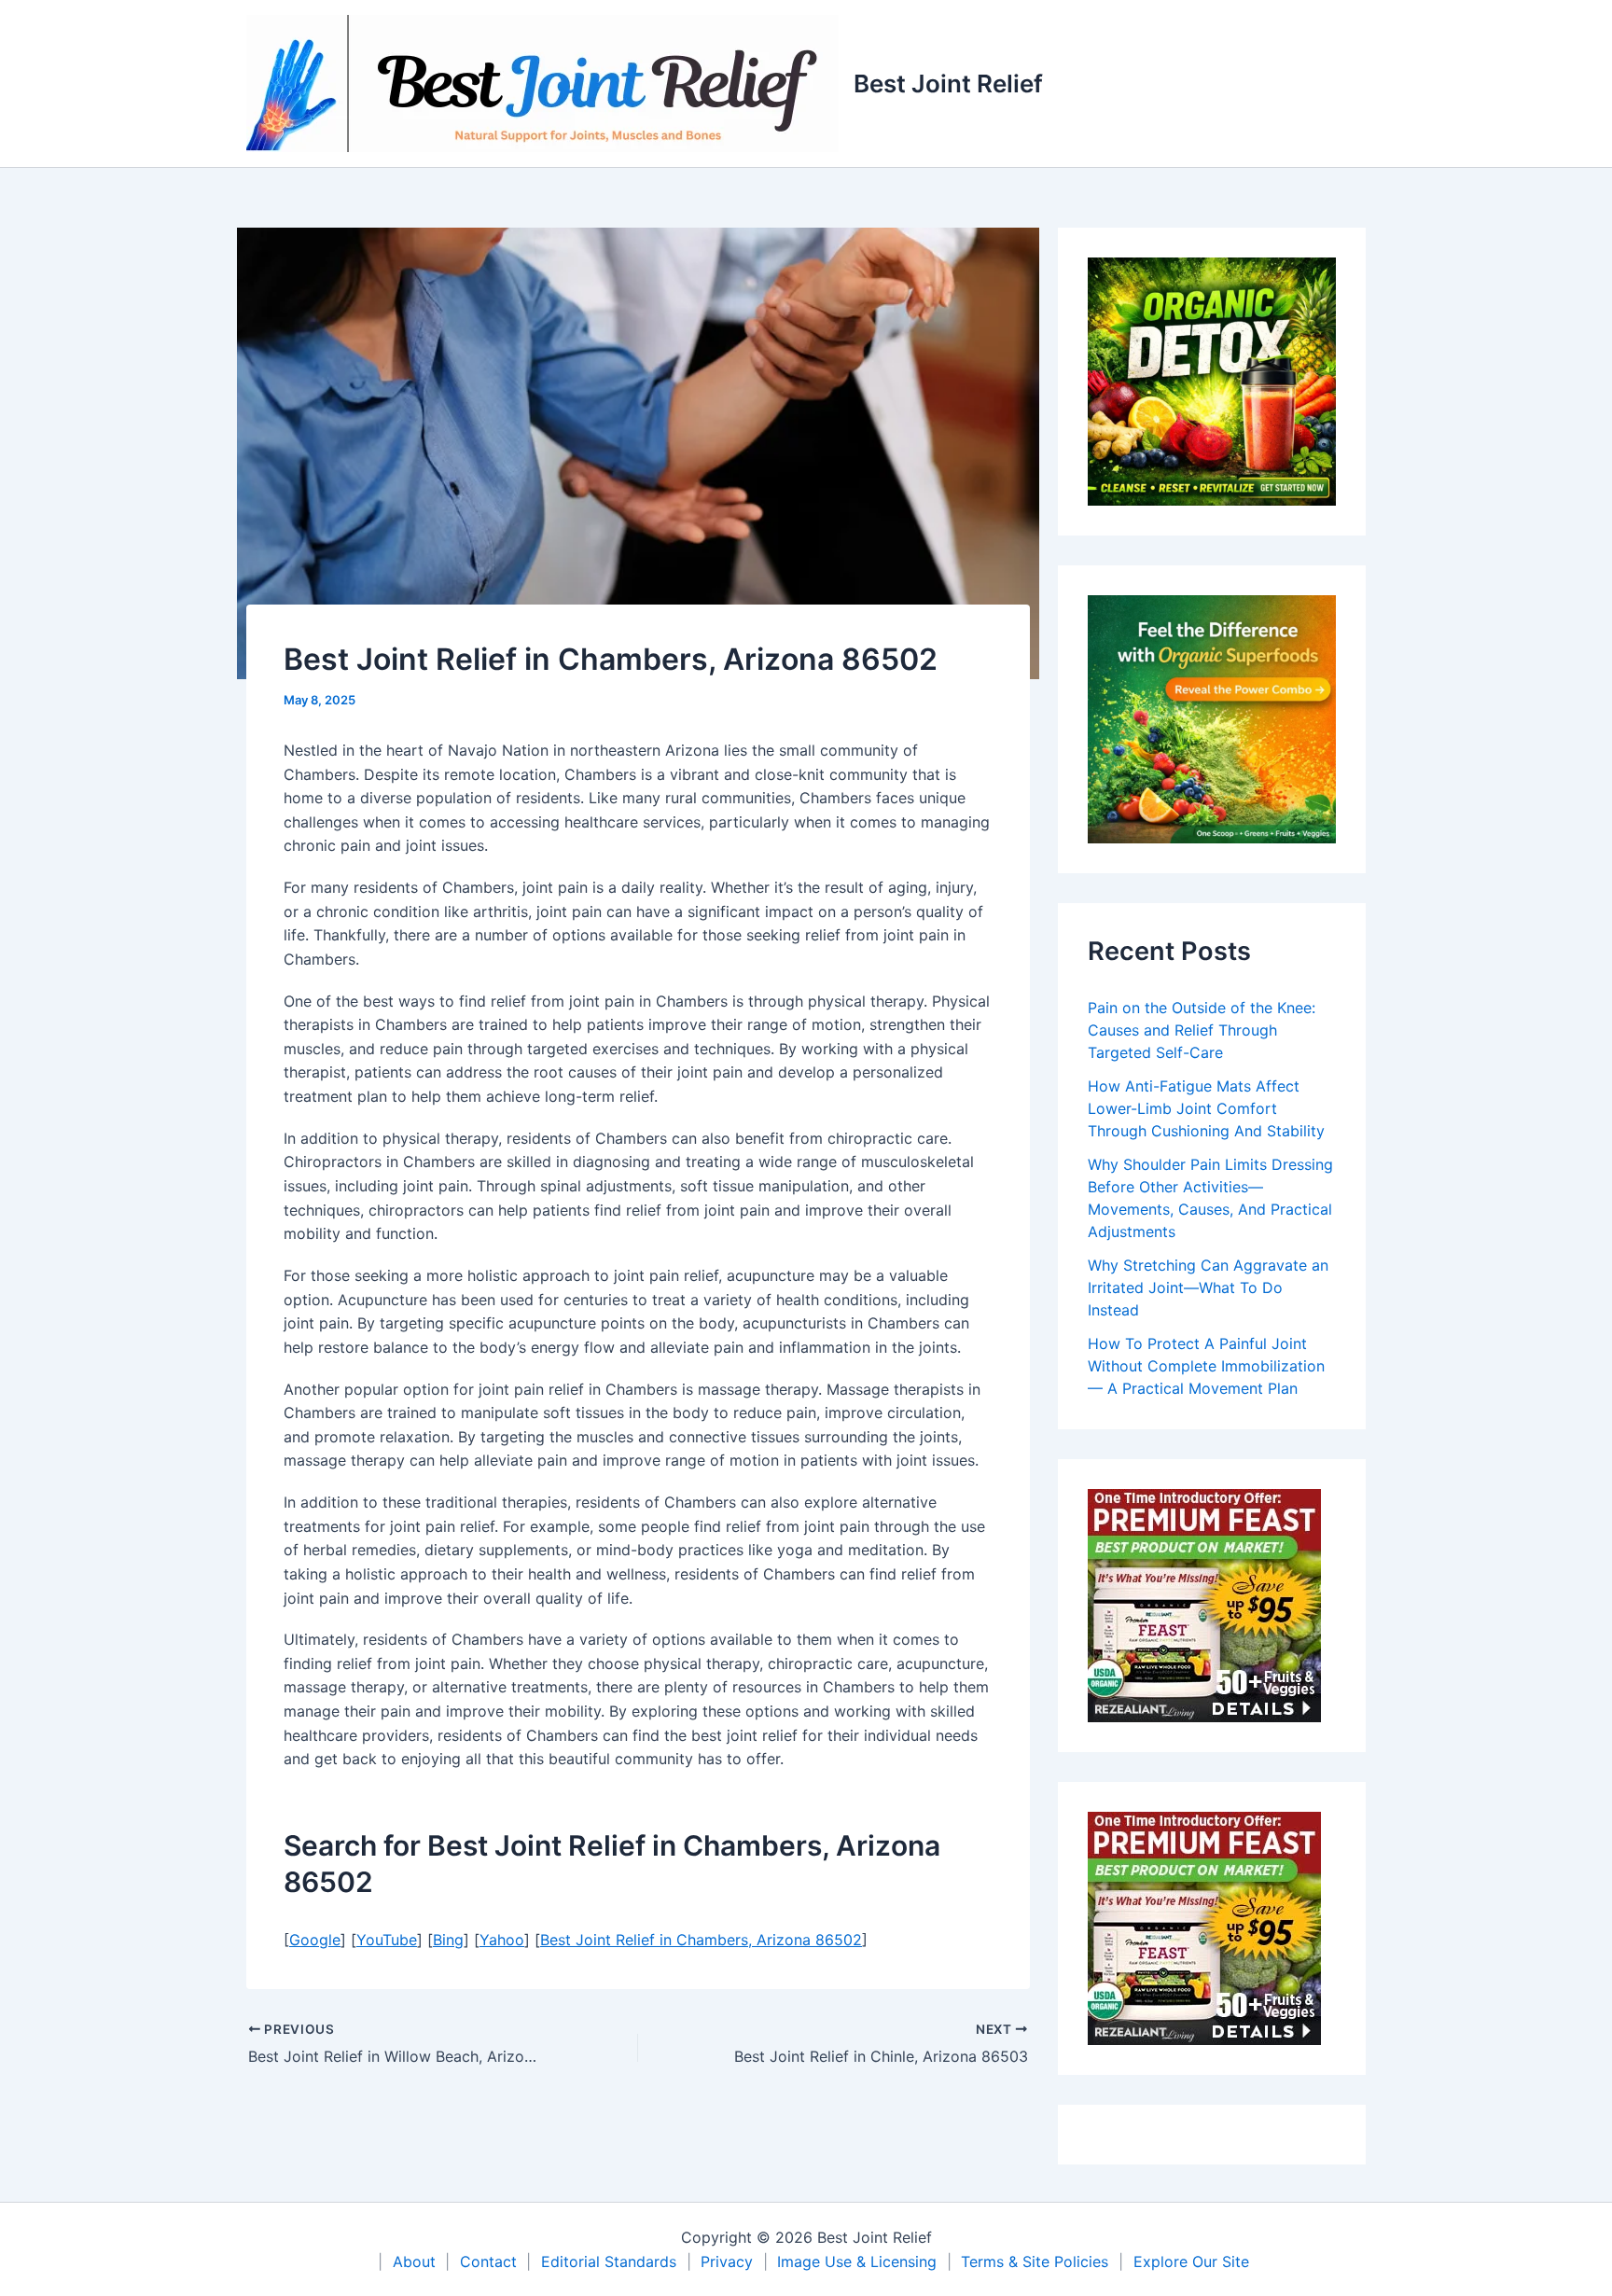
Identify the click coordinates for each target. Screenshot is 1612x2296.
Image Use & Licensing (857, 2261)
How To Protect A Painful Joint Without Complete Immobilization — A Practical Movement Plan (1206, 1366)
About (414, 2261)
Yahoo (502, 1940)
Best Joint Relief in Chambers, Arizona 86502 (701, 1940)
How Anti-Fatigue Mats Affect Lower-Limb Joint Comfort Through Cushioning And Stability (1206, 1108)
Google (315, 1940)
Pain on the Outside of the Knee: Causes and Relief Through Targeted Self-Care (1202, 1030)
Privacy (727, 2261)
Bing (448, 1940)
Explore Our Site (1191, 2261)
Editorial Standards (609, 2261)
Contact (488, 2261)
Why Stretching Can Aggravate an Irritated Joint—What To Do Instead (1208, 1287)
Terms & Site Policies (1035, 2261)
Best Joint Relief (948, 83)
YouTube (387, 1940)
